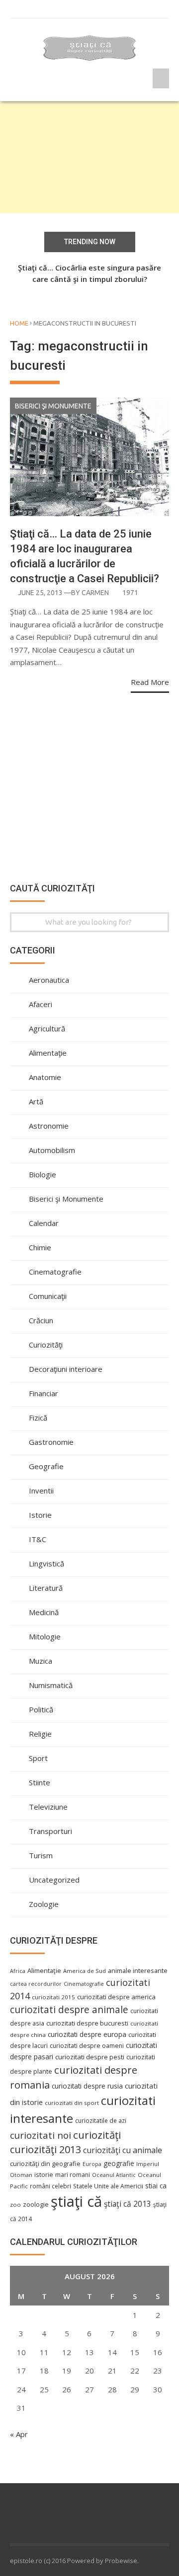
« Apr (19, 2434)
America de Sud (85, 1971)
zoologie (36, 2204)
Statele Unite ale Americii (108, 2186)
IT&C (38, 1539)
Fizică (38, 1418)
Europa (92, 2164)
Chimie (40, 1247)
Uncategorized (54, 1880)
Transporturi (50, 1831)
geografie (119, 2163)
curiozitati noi (41, 2135)
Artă (36, 1101)
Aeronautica (49, 980)
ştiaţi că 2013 (128, 2204)
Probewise (121, 2561)
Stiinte (40, 1782)
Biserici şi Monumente (53, 406)
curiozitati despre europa (87, 2034)
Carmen (95, 593)
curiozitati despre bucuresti (87, 2023)
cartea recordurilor (36, 1984)
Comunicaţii (48, 1296)
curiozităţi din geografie (45, 2164)
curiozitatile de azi (101, 2120)
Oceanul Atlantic (114, 2175)
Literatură (46, 1588)
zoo (15, 2204)
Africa (18, 1971)
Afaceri (41, 1004)
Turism (41, 1855)
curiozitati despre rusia (87, 2086)
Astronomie (49, 1126)
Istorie (40, 1515)
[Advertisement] (89, 157)
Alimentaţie (48, 1053)
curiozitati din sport (72, 2103)
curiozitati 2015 (53, 1997)
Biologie (43, 1174)
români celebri (50, 2186)
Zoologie (44, 1904)
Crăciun (41, 1320)
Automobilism (52, 1150)
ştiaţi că (76, 2201)
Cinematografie (55, 1272)
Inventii (41, 1491)
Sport (38, 1758)
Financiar (44, 1393)
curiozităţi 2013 (45, 2149)
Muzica (41, 1661)
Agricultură (47, 1028)
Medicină (44, 1612)
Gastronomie (51, 1442)
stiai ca (156, 2186)
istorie (44, 2175)
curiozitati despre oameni (87, 2046)
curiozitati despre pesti (90, 2057)
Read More (150, 682)
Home (19, 323)
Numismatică (51, 1685)
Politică (41, 1709)
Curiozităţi (46, 1345)
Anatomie (45, 1077)
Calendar (44, 1223)
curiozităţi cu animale (123, 2150)
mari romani (73, 2175)
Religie (40, 1734)
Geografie (46, 1466)
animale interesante (138, 1970)
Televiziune (48, 1807)
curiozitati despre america (116, 1997)
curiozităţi (97, 2135)
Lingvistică (46, 1563)
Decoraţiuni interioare (66, 1369)
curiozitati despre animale (69, 2010)
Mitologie (45, 1636)
